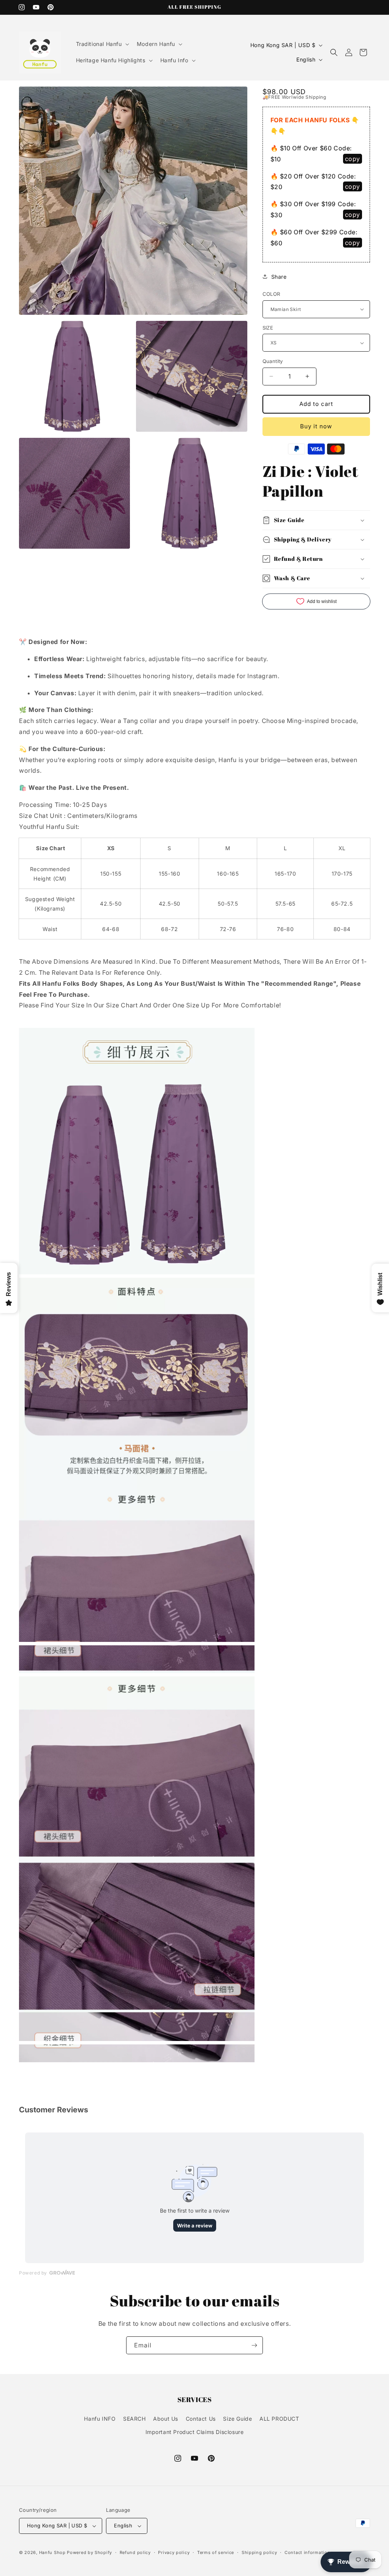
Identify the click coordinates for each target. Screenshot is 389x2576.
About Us (166, 2419)
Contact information (307, 2552)
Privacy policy (174, 2552)
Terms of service (216, 2552)
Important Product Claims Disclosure (195, 2432)
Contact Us (201, 2419)
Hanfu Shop (52, 2552)
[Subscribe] (254, 2345)
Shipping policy (259, 2552)
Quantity (273, 361)
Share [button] (279, 277)
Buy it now (316, 426)
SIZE (268, 328)
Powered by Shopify (89, 2552)
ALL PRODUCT (279, 2419)
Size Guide (237, 2419)
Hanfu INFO (100, 2419)
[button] (102, 44)
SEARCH (134, 2419)
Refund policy (135, 2552)
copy (353, 159)
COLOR (271, 294)
